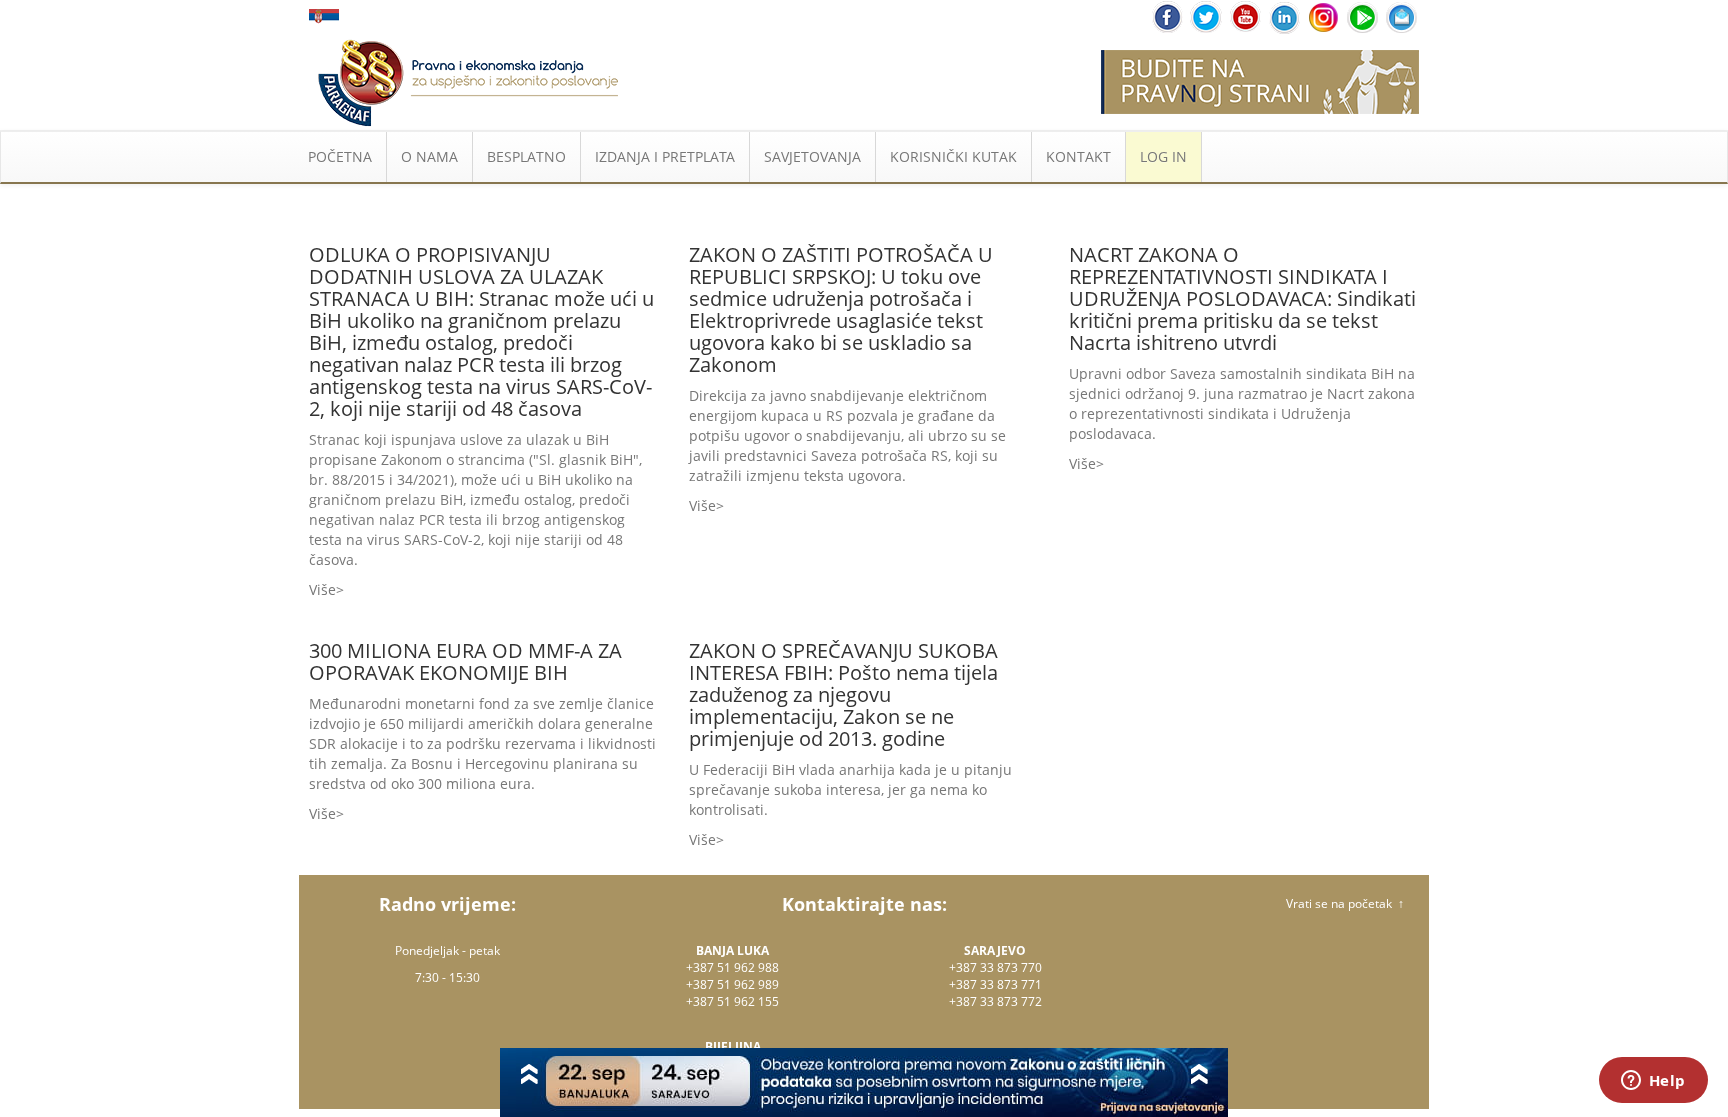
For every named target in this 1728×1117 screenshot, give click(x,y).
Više (322, 589)
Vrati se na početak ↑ (1345, 903)
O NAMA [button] (429, 156)
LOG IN (1163, 156)
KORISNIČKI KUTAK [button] (953, 156)
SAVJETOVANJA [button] (812, 156)
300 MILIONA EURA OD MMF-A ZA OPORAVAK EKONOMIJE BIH (465, 661)
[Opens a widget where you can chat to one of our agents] (1653, 1082)
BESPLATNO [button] (526, 156)
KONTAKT (1078, 156)
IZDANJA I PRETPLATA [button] (665, 156)
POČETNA (340, 156)
